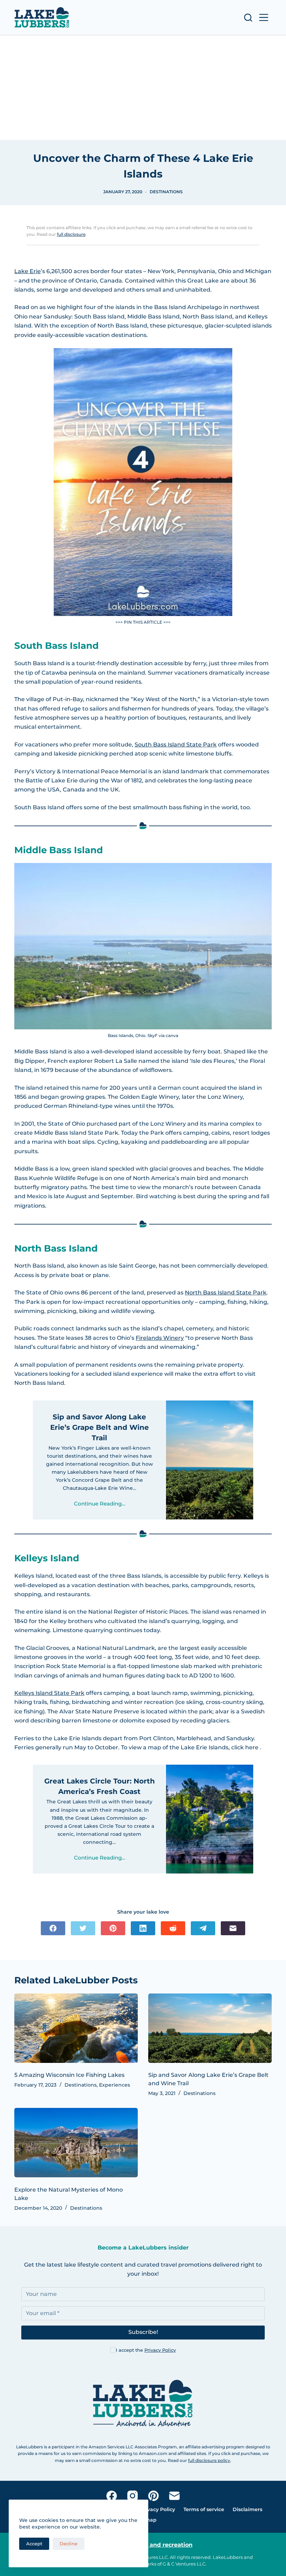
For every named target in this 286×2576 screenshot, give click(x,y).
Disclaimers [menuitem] (247, 2509)
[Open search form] (248, 18)
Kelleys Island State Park (49, 1693)
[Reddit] (173, 1928)
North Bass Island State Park (226, 1293)
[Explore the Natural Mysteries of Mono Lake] (76, 2143)
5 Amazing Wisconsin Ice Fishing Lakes (69, 2075)
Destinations (166, 192)
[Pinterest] (113, 1928)
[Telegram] (203, 1928)
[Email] (233, 1928)
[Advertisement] (143, 88)
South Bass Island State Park (176, 745)
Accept (34, 2544)
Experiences (115, 2085)
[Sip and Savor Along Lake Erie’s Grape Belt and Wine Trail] (210, 2028)
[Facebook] (53, 1928)
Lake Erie (28, 271)
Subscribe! (143, 2332)
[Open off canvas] (264, 17)
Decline (69, 2544)
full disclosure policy (209, 2460)
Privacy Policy (160, 2350)
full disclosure (71, 234)
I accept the (146, 2350)
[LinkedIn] (143, 1928)
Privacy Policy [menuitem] (158, 2509)
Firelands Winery (160, 1338)
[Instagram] (133, 2496)
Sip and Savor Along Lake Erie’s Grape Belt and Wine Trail (100, 1427)
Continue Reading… (100, 1504)
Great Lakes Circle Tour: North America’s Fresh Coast (100, 1786)
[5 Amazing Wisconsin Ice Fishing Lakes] (76, 2028)
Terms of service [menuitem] (204, 2509)
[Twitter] (83, 1928)
